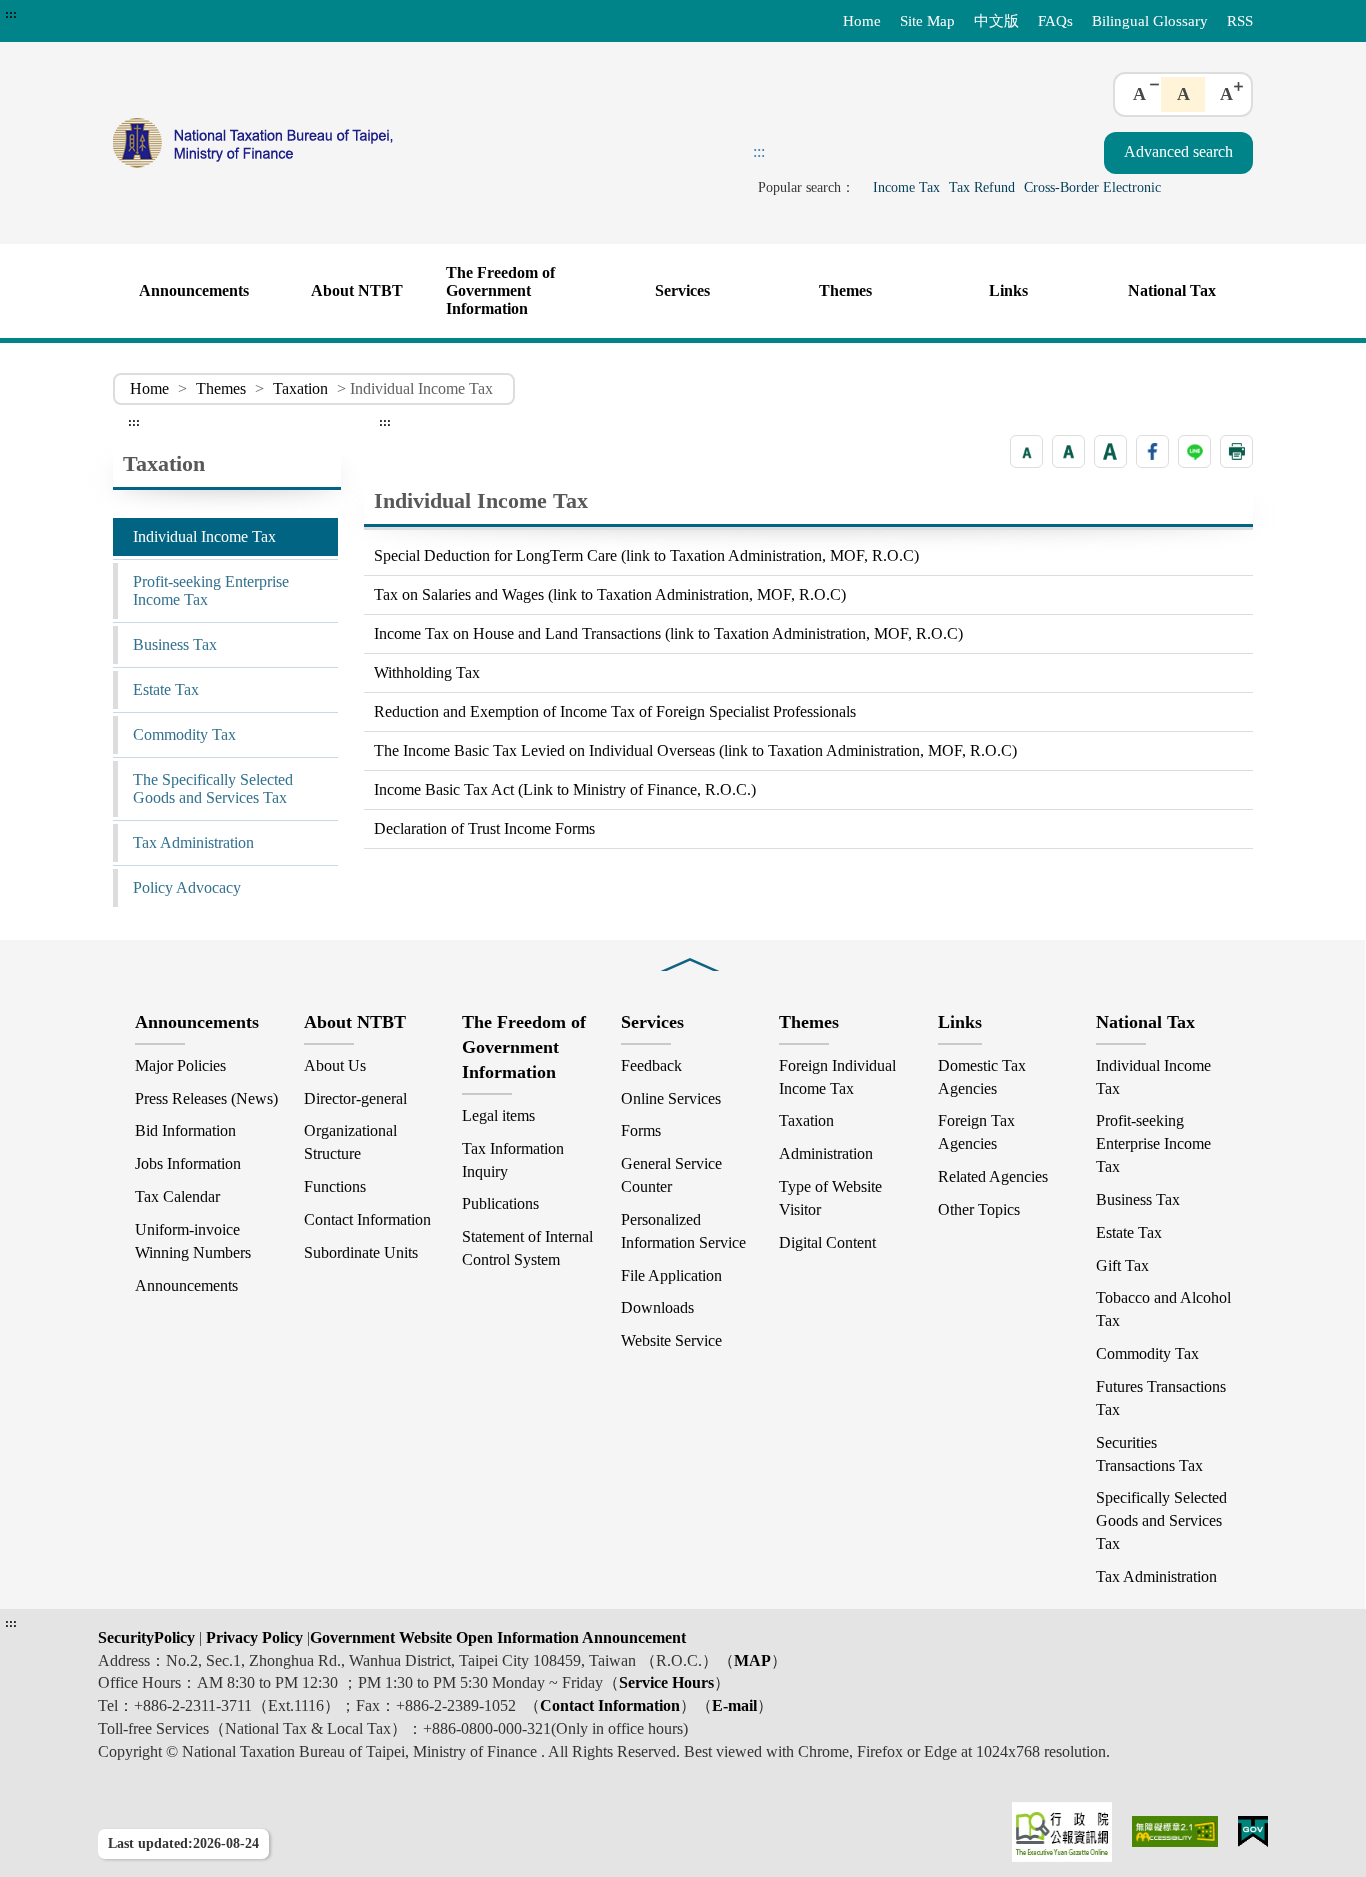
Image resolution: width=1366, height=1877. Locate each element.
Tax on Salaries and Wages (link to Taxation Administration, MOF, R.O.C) (610, 594)
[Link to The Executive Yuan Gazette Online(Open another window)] (1062, 1832)
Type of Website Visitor (830, 1198)
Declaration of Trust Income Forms (484, 828)
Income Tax (906, 187)
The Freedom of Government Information (500, 290)
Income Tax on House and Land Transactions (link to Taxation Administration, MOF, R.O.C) (668, 633)
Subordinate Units (361, 1252)
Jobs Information (188, 1163)
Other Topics (979, 1209)
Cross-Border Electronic (1092, 187)
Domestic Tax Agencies (982, 1077)
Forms (641, 1130)
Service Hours (666, 1682)
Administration (826, 1153)
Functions (335, 1186)
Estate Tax (166, 689)
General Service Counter (671, 1175)
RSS (1240, 20)
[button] (1026, 451)
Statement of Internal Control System (527, 1248)
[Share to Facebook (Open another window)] (1152, 451)
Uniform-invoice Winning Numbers (193, 1241)
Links (1008, 290)
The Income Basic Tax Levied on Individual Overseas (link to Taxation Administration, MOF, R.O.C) (695, 750)
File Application (671, 1275)
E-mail (734, 1705)
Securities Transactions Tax (1149, 1454)
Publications (500, 1203)
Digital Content (827, 1242)
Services (682, 290)
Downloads (657, 1307)
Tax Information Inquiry (513, 1160)
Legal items (498, 1115)
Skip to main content (70, 14)
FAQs (1055, 20)
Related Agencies (993, 1176)
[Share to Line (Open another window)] (1194, 451)
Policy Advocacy (187, 887)
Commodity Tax (184, 734)
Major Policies (180, 1065)
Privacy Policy (252, 1637)
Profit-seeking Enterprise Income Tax (211, 590)
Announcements (194, 290)
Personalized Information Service (683, 1231)
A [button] (1139, 94)
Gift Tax (1122, 1265)
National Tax (1172, 290)
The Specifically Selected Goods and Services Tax (213, 788)
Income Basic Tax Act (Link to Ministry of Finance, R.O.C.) (565, 789)
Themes (845, 290)
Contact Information (367, 1219)
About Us (335, 1065)
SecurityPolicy (148, 1637)
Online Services (671, 1098)
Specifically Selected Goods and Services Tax (1161, 1520)
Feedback (651, 1065)
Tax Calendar (177, 1196)
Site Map (927, 20)
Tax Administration (193, 842)
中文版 (996, 20)
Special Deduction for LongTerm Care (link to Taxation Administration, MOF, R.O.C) (646, 555)
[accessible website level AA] (1175, 1831)
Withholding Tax (427, 672)
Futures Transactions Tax (1161, 1398)
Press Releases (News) (206, 1098)
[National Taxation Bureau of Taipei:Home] (341, 143)
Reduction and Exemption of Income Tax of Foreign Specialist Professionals (615, 711)
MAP (752, 1660)
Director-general (355, 1098)
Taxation (300, 388)
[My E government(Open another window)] (1253, 1831)
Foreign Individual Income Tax (837, 1077)
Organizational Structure (350, 1142)
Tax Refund (982, 187)
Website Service (671, 1340)
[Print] (1236, 451)
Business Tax (175, 644)
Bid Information (185, 1130)
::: (11, 14)
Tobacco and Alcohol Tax (1163, 1309)
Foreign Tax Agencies (976, 1132)
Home (862, 20)
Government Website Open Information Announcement (498, 1637)
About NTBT (357, 290)
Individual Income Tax (204, 536)
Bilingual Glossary (1150, 20)
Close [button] (690, 950)
